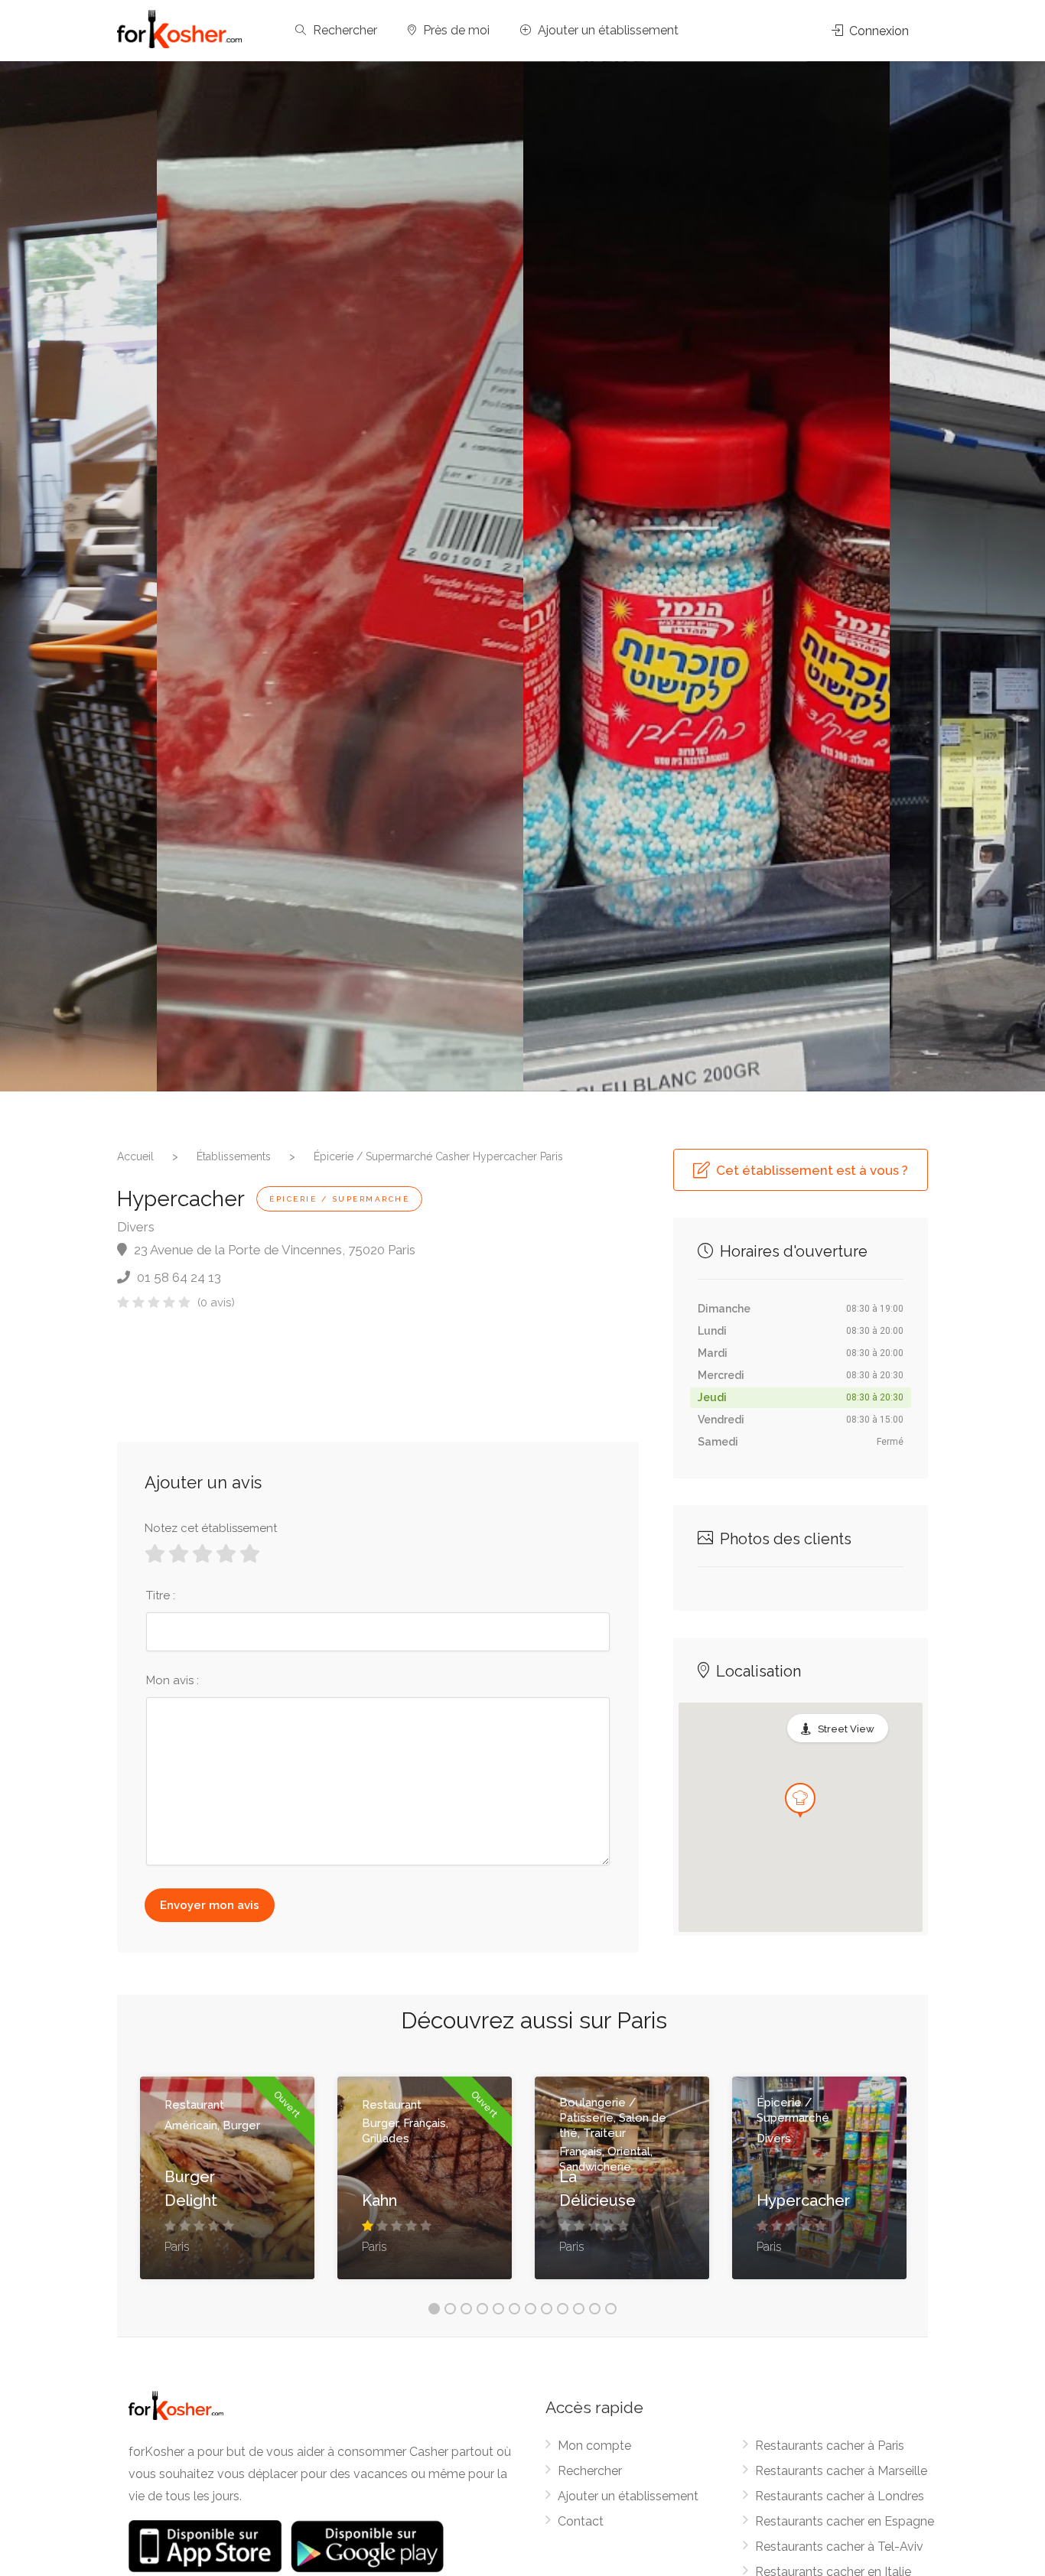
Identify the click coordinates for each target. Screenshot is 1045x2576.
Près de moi (455, 30)
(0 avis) (216, 1303)
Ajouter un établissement (607, 30)
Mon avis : (173, 1680)
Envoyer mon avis (210, 1905)
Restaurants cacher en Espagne (845, 2521)
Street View (846, 1729)
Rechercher (343, 30)
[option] (706, 576)
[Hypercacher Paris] (340, 576)
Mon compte (594, 2446)
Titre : (161, 1595)
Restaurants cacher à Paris (830, 2446)
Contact (581, 2521)
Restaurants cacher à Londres (840, 2496)
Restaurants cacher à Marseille (841, 2471)
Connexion (877, 31)
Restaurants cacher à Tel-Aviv (839, 2547)
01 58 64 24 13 (177, 1277)
